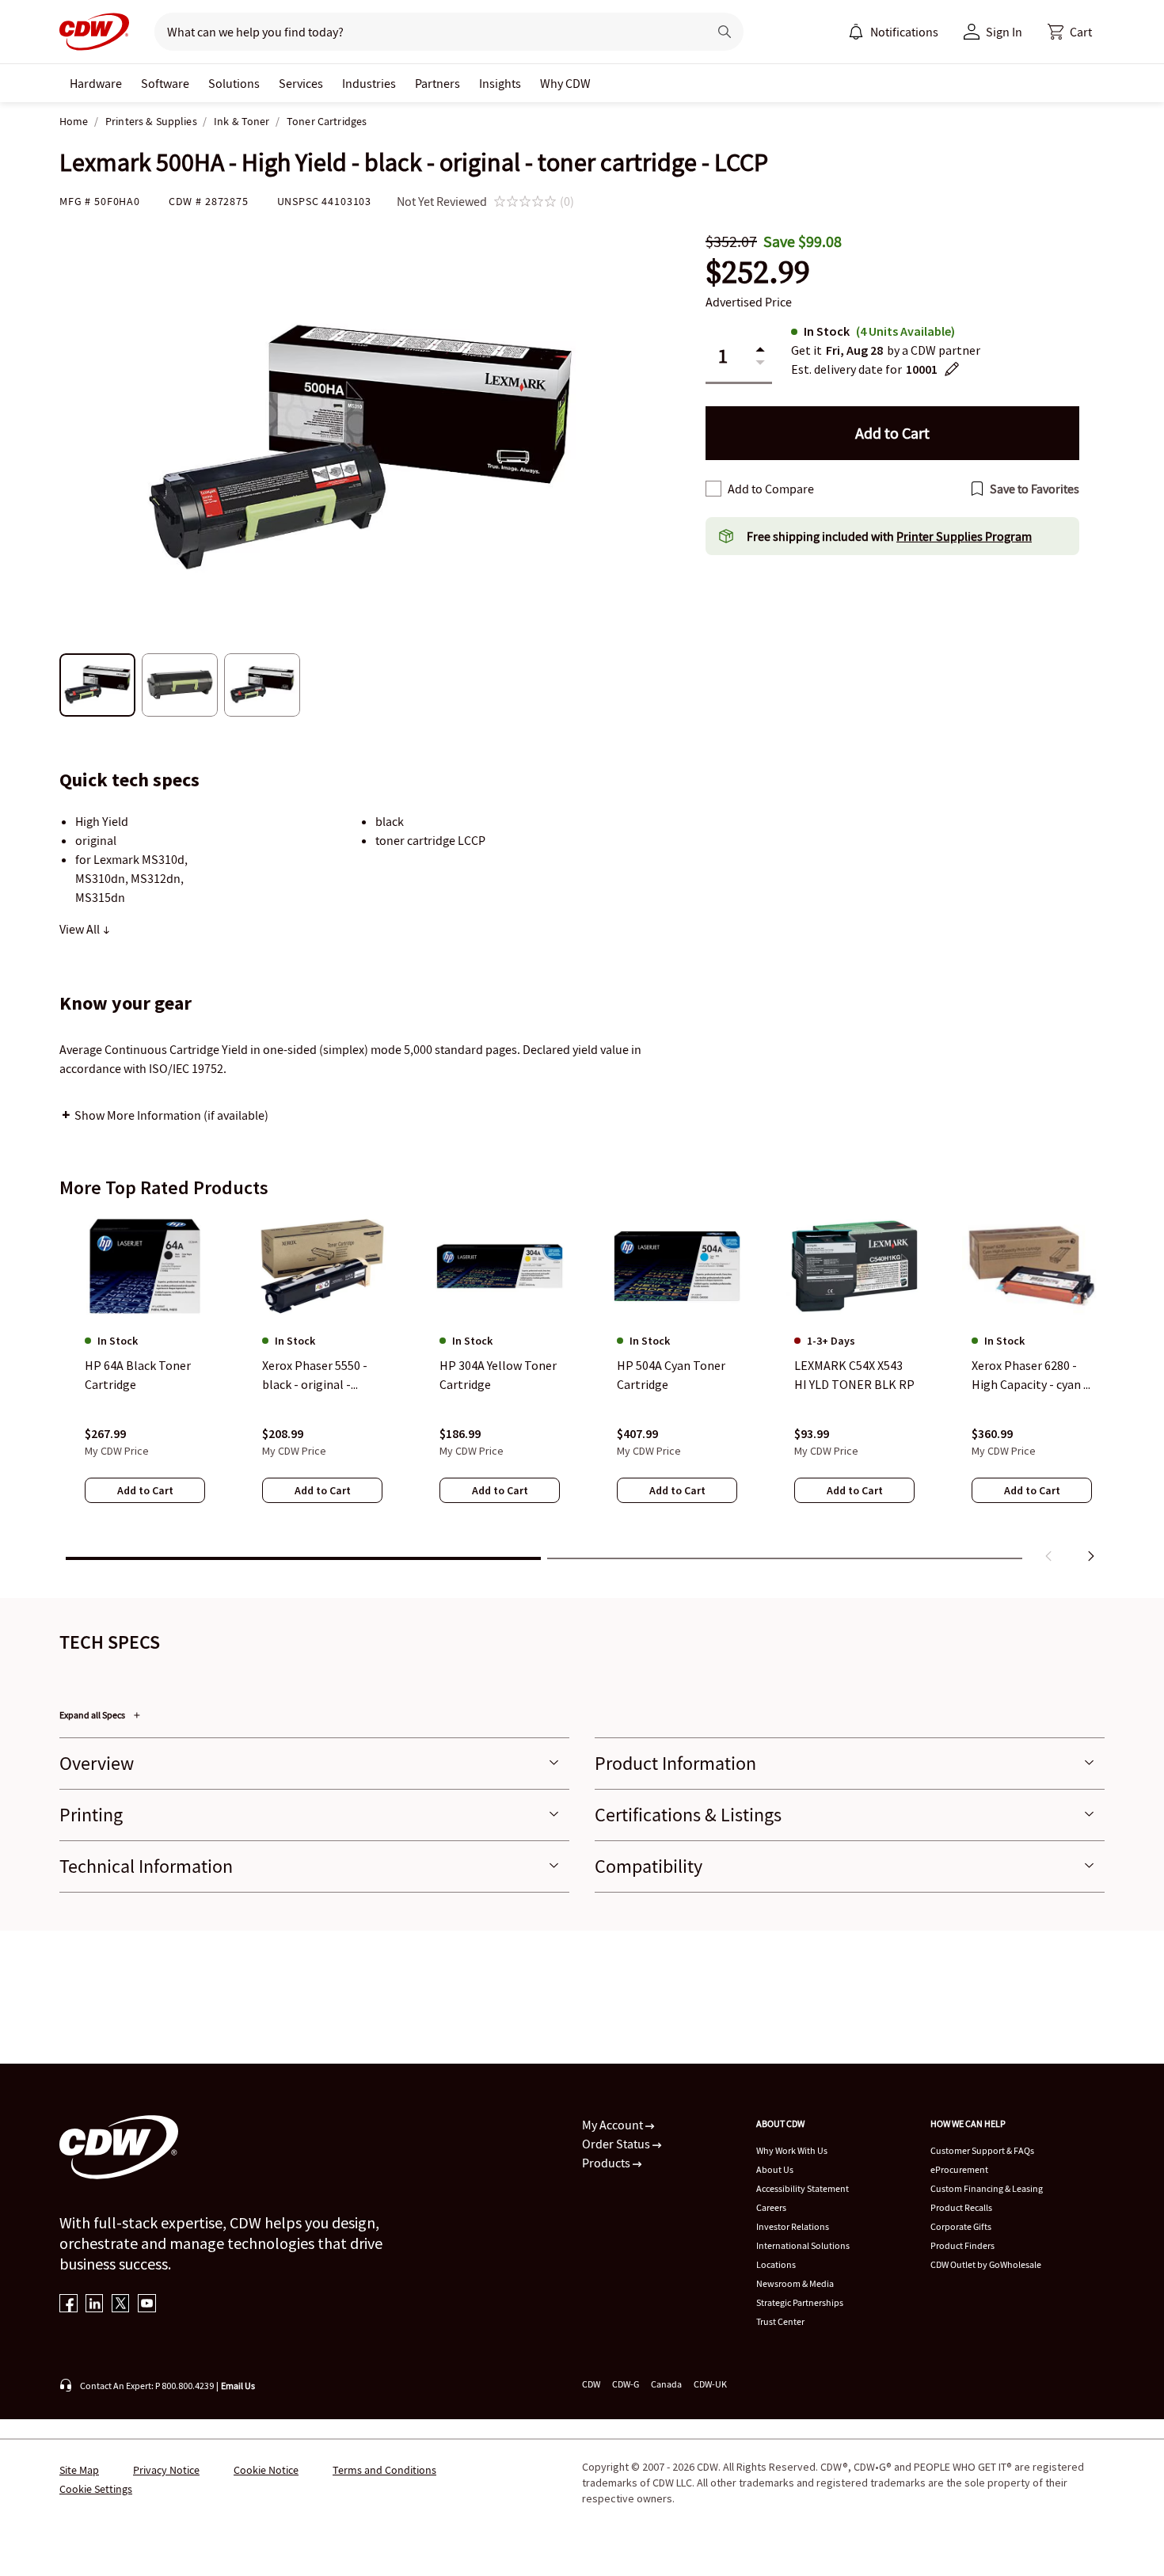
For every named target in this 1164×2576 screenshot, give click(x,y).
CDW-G (626, 2384)
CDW (591, 2384)
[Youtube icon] (147, 2305)
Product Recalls (961, 2207)
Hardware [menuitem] (96, 83)
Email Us (238, 2386)
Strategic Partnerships (800, 2302)
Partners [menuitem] (437, 83)
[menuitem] (856, 32)
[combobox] (425, 32)
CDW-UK (710, 2384)
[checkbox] (713, 489)
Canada (666, 2384)
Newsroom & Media (795, 2283)
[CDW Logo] (94, 32)
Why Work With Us (792, 2150)
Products (607, 2163)
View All (81, 929)
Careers (771, 2207)
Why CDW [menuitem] (565, 83)
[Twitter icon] (121, 2305)
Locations (776, 2264)
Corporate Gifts (961, 2226)
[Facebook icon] (68, 2305)
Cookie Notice (266, 2470)
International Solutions (803, 2245)
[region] (582, 1391)
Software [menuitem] (165, 83)
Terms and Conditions (384, 2470)
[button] (1070, 32)
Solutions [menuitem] (234, 83)
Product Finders (962, 2245)
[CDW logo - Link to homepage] (94, 32)
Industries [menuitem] (369, 83)
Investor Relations (793, 2226)
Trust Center (780, 2321)
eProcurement (959, 2169)
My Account (614, 2125)
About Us (775, 2169)
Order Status (617, 2144)
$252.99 (758, 272)
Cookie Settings (96, 2489)
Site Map (79, 2470)
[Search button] (725, 32)
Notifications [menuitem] (904, 32)
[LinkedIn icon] (95, 2305)
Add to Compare (771, 489)
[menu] (893, 32)
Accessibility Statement (803, 2188)
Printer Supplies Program (964, 536)
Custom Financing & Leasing (987, 2188)
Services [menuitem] (301, 83)
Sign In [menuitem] (1004, 32)
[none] (96, 83)
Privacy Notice (166, 2470)
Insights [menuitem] (500, 83)
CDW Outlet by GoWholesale (986, 2264)
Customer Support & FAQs (982, 2150)
